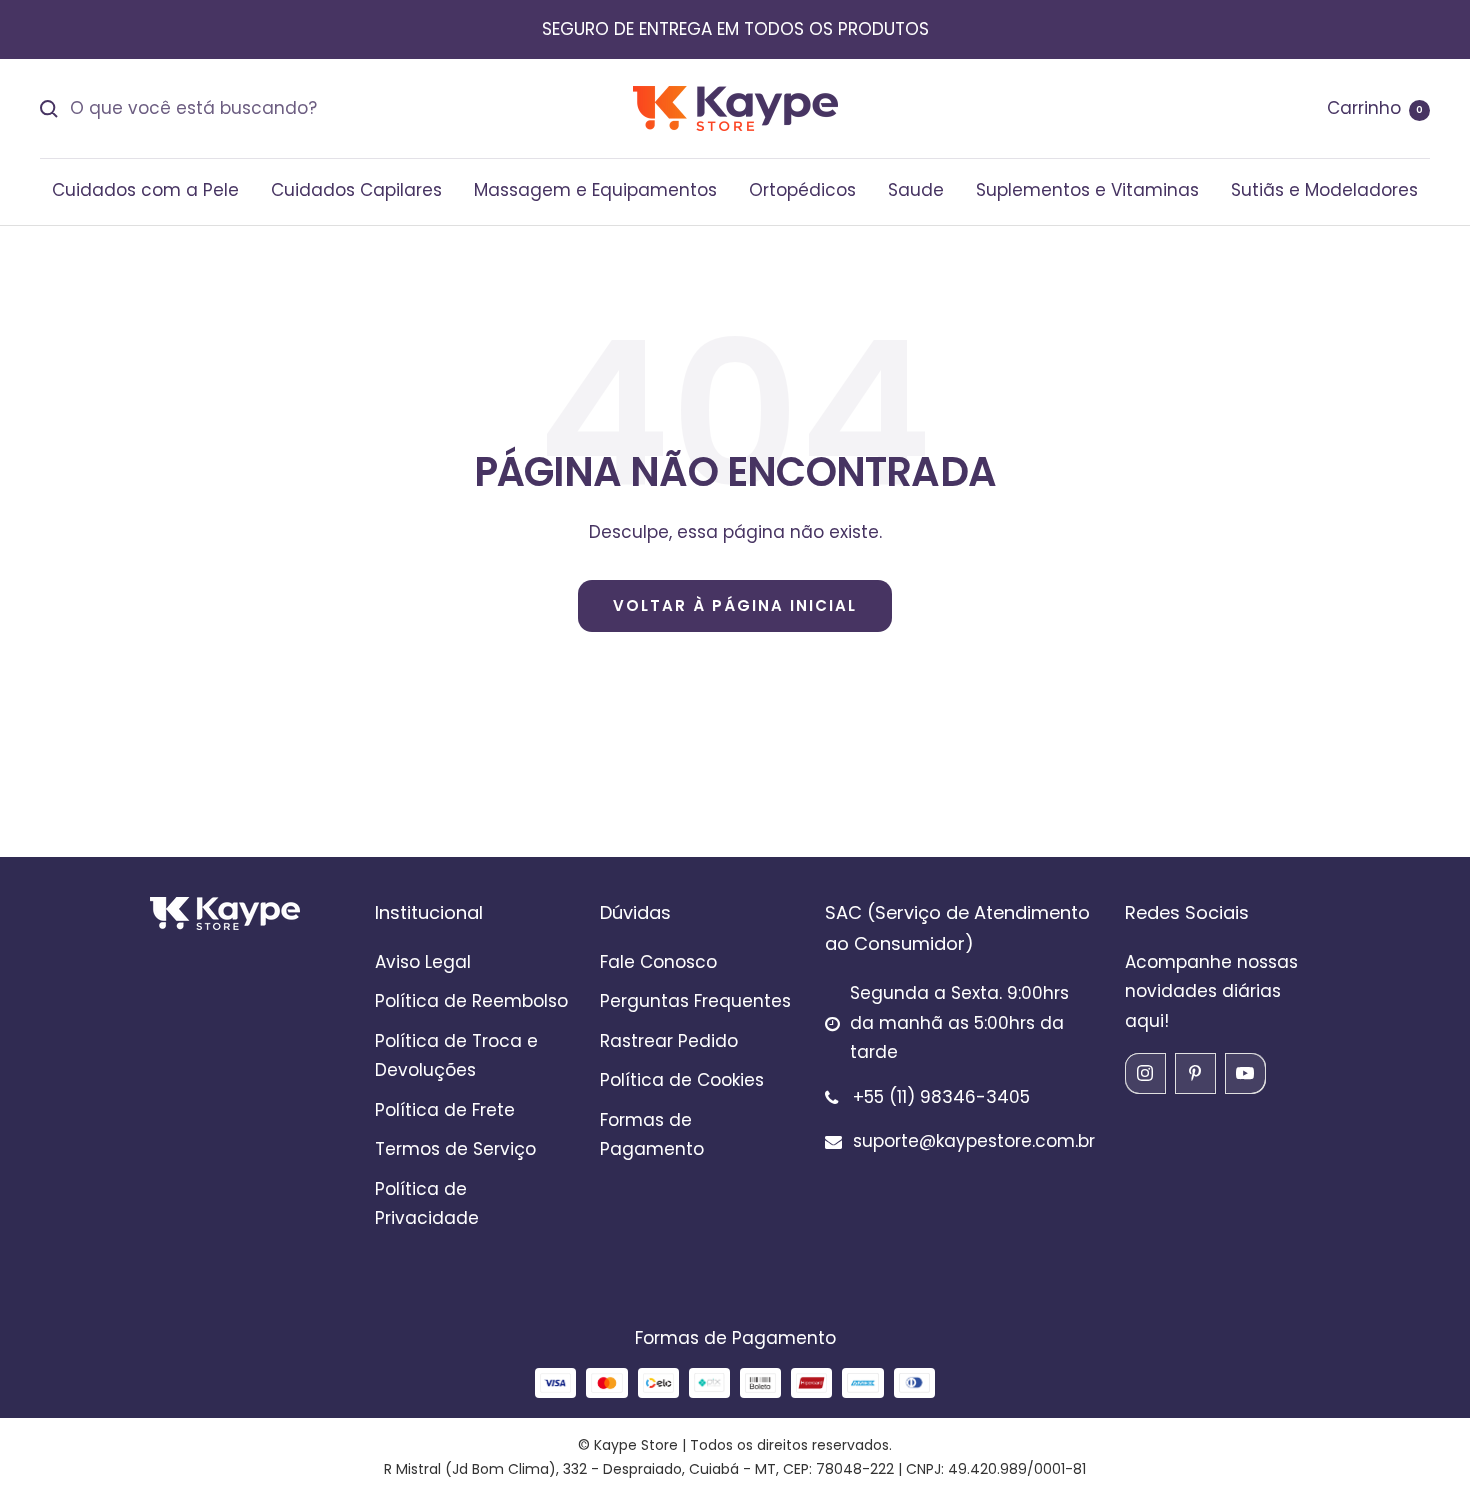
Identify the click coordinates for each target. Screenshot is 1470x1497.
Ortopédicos (802, 190)
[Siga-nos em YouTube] (1245, 1073)
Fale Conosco (658, 962)
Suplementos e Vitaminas (1087, 190)
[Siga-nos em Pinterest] (1195, 1073)
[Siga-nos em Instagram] (1145, 1073)
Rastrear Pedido (669, 1041)
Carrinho (1375, 108)
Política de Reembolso (471, 1001)
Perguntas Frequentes (695, 1001)
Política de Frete (445, 1110)
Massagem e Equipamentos (595, 190)
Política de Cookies (682, 1080)
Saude (916, 190)
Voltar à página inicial (735, 605)
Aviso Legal (423, 962)
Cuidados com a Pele (145, 190)
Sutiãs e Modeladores (1324, 190)
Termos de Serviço (455, 1149)
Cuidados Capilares (356, 190)
